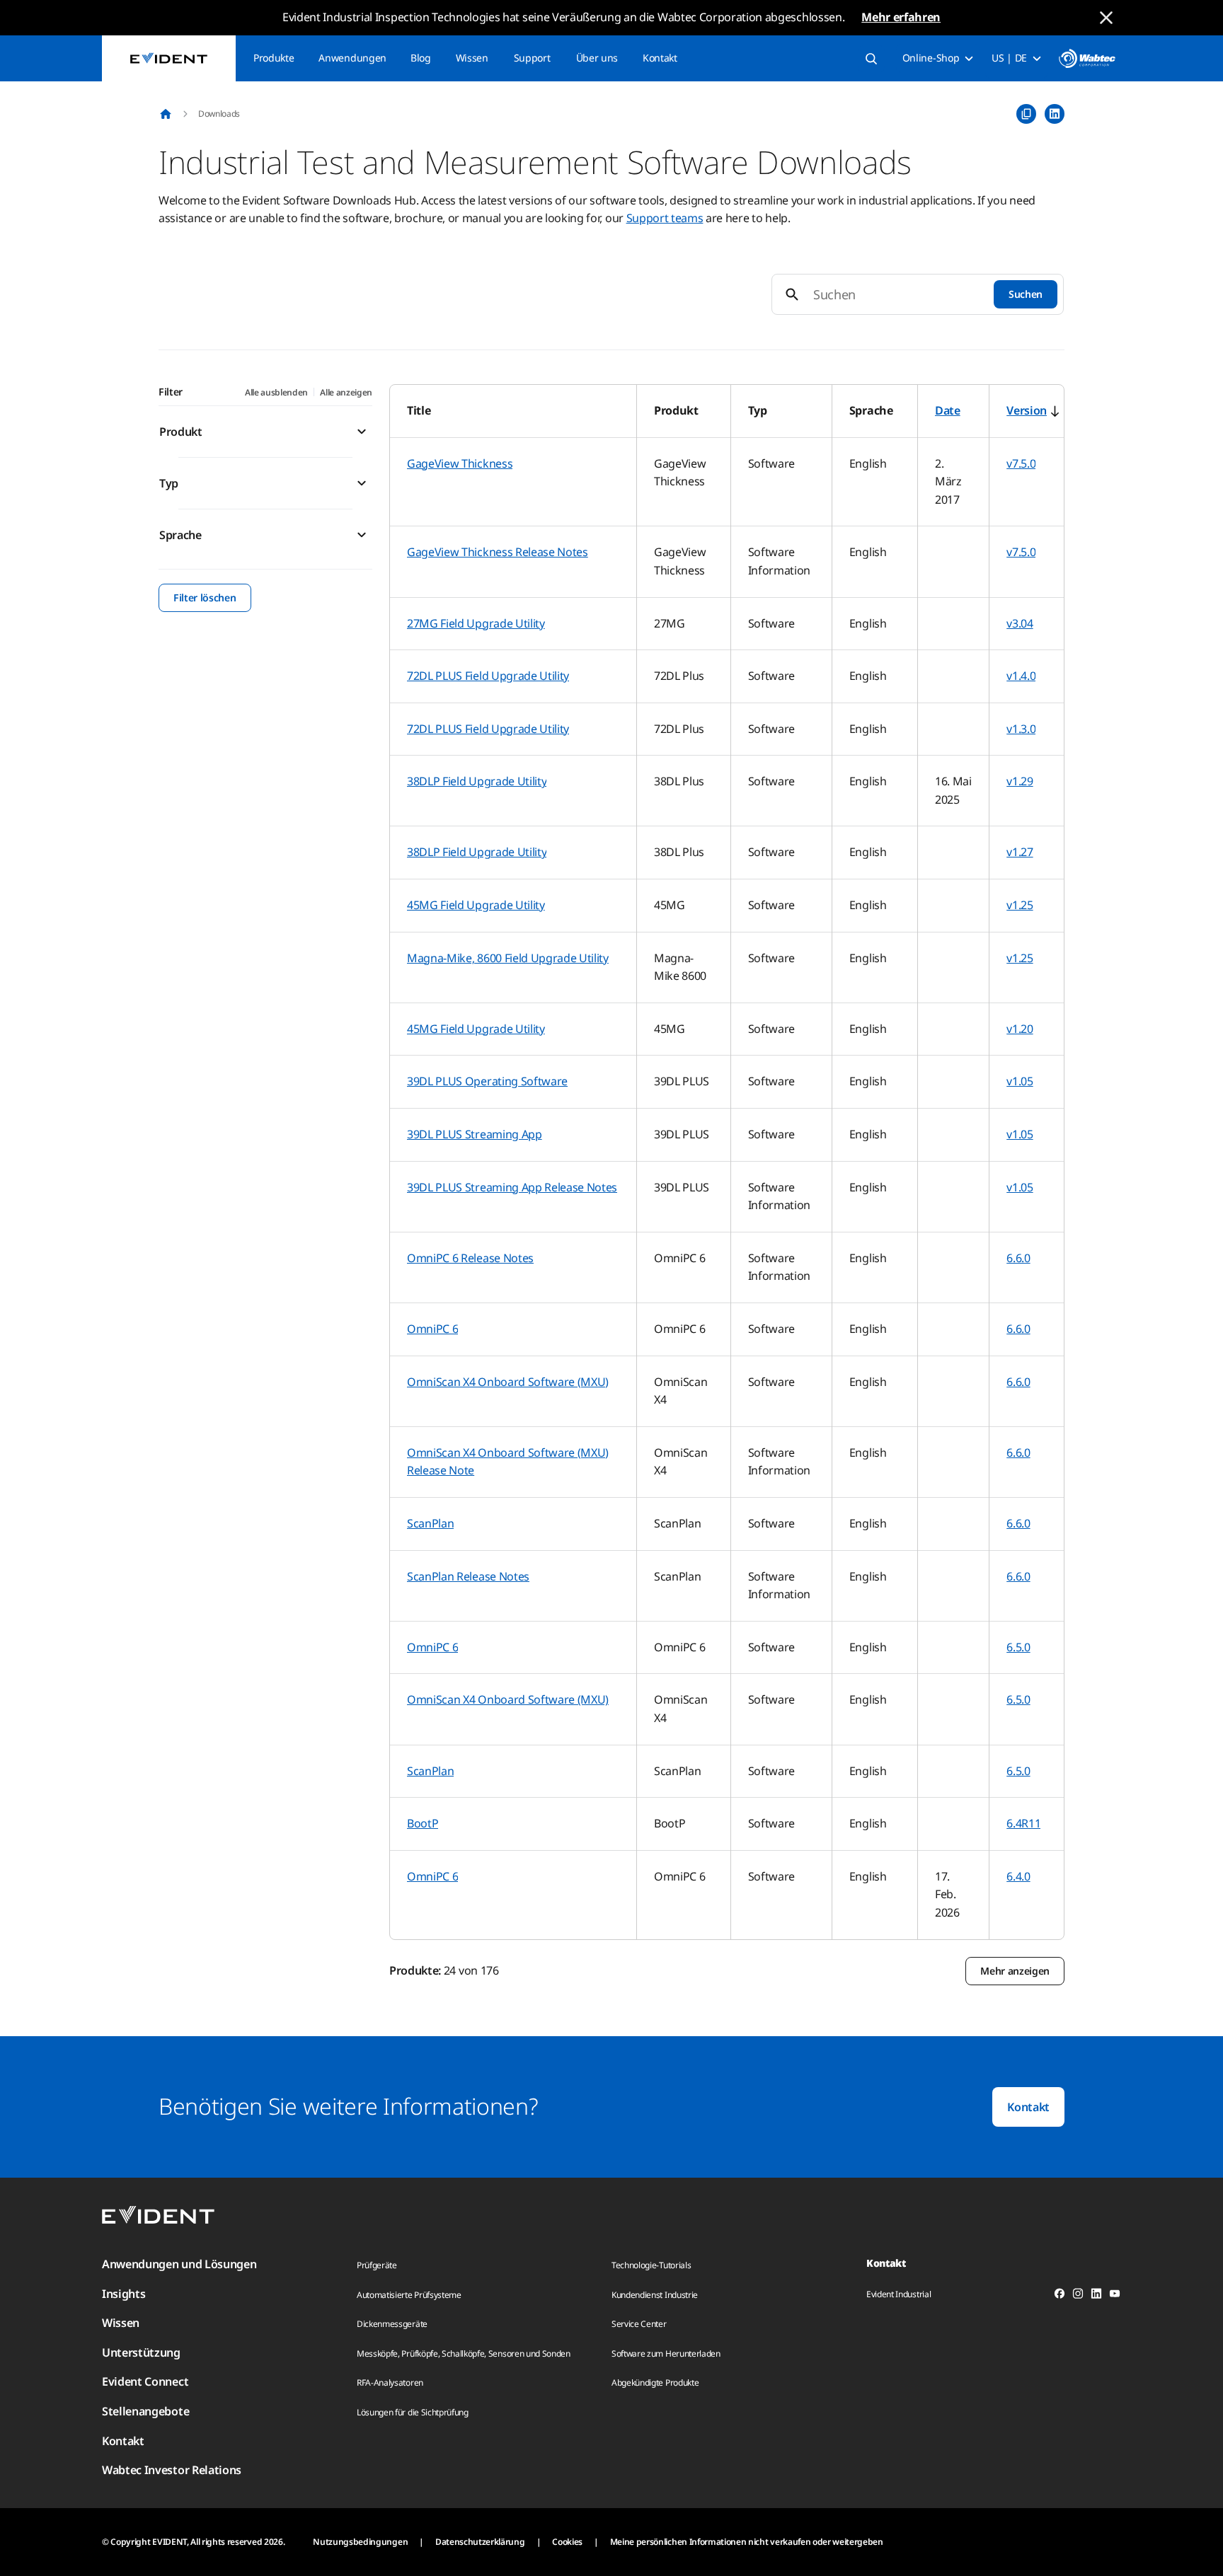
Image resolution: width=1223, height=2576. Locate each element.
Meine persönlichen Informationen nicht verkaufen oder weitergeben (747, 2542)
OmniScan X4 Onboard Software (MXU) (508, 1382)
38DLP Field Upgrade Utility (477, 781)
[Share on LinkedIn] (1055, 114)
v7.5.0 (1021, 463)
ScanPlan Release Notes (468, 1576)
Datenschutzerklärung (480, 2542)
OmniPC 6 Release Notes (470, 1258)
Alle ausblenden (276, 392)
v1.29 (1020, 781)
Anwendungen (352, 58)
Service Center (639, 2324)
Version (1027, 410)
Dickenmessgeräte (392, 2324)
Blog (421, 58)
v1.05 (1020, 1081)
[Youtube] (1115, 2296)
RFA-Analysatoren (390, 2382)
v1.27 (1020, 852)
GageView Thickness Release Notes (498, 552)
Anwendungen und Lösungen (179, 2264)
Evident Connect (145, 2381)
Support (532, 58)
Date (948, 410)
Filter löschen (205, 597)
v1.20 (1020, 1029)
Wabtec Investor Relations (172, 2470)
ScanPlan (430, 1523)
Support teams (665, 218)
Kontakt (660, 58)
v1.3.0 (1021, 729)
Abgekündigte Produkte (655, 2382)
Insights (124, 2294)
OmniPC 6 (432, 1329)
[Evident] (169, 58)
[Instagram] (1078, 2296)
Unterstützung (141, 2352)
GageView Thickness (460, 463)
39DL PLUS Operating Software (487, 1081)
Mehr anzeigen (1015, 1971)
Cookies (567, 2542)
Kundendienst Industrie (655, 2295)
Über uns (597, 58)
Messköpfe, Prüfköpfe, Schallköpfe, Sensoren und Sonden (464, 2353)
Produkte (274, 58)
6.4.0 (1018, 1876)
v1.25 (1020, 905)
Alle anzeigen (346, 392)
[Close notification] (1106, 18)
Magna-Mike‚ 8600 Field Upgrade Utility (508, 958)
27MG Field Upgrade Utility (476, 623)
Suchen (1026, 294)
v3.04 (1020, 623)
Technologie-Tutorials (651, 2265)
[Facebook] (1060, 2296)
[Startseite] (166, 114)
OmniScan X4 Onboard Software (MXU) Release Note (508, 1462)
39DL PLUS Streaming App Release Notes (512, 1187)
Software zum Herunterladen (666, 2353)
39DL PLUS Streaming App (475, 1134)
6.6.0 (1018, 1258)
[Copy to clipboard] (1026, 114)
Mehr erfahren (901, 17)
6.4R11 (1023, 1823)
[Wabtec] (1087, 58)
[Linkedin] (1096, 2296)
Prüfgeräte (377, 2265)
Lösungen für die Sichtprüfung (413, 2412)
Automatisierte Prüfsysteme (409, 2295)
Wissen (472, 58)
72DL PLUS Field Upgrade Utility (488, 676)
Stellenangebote (145, 2411)
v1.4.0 (1021, 676)
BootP (423, 1823)
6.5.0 (1018, 1647)
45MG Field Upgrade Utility (476, 905)
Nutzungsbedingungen (360, 2542)
